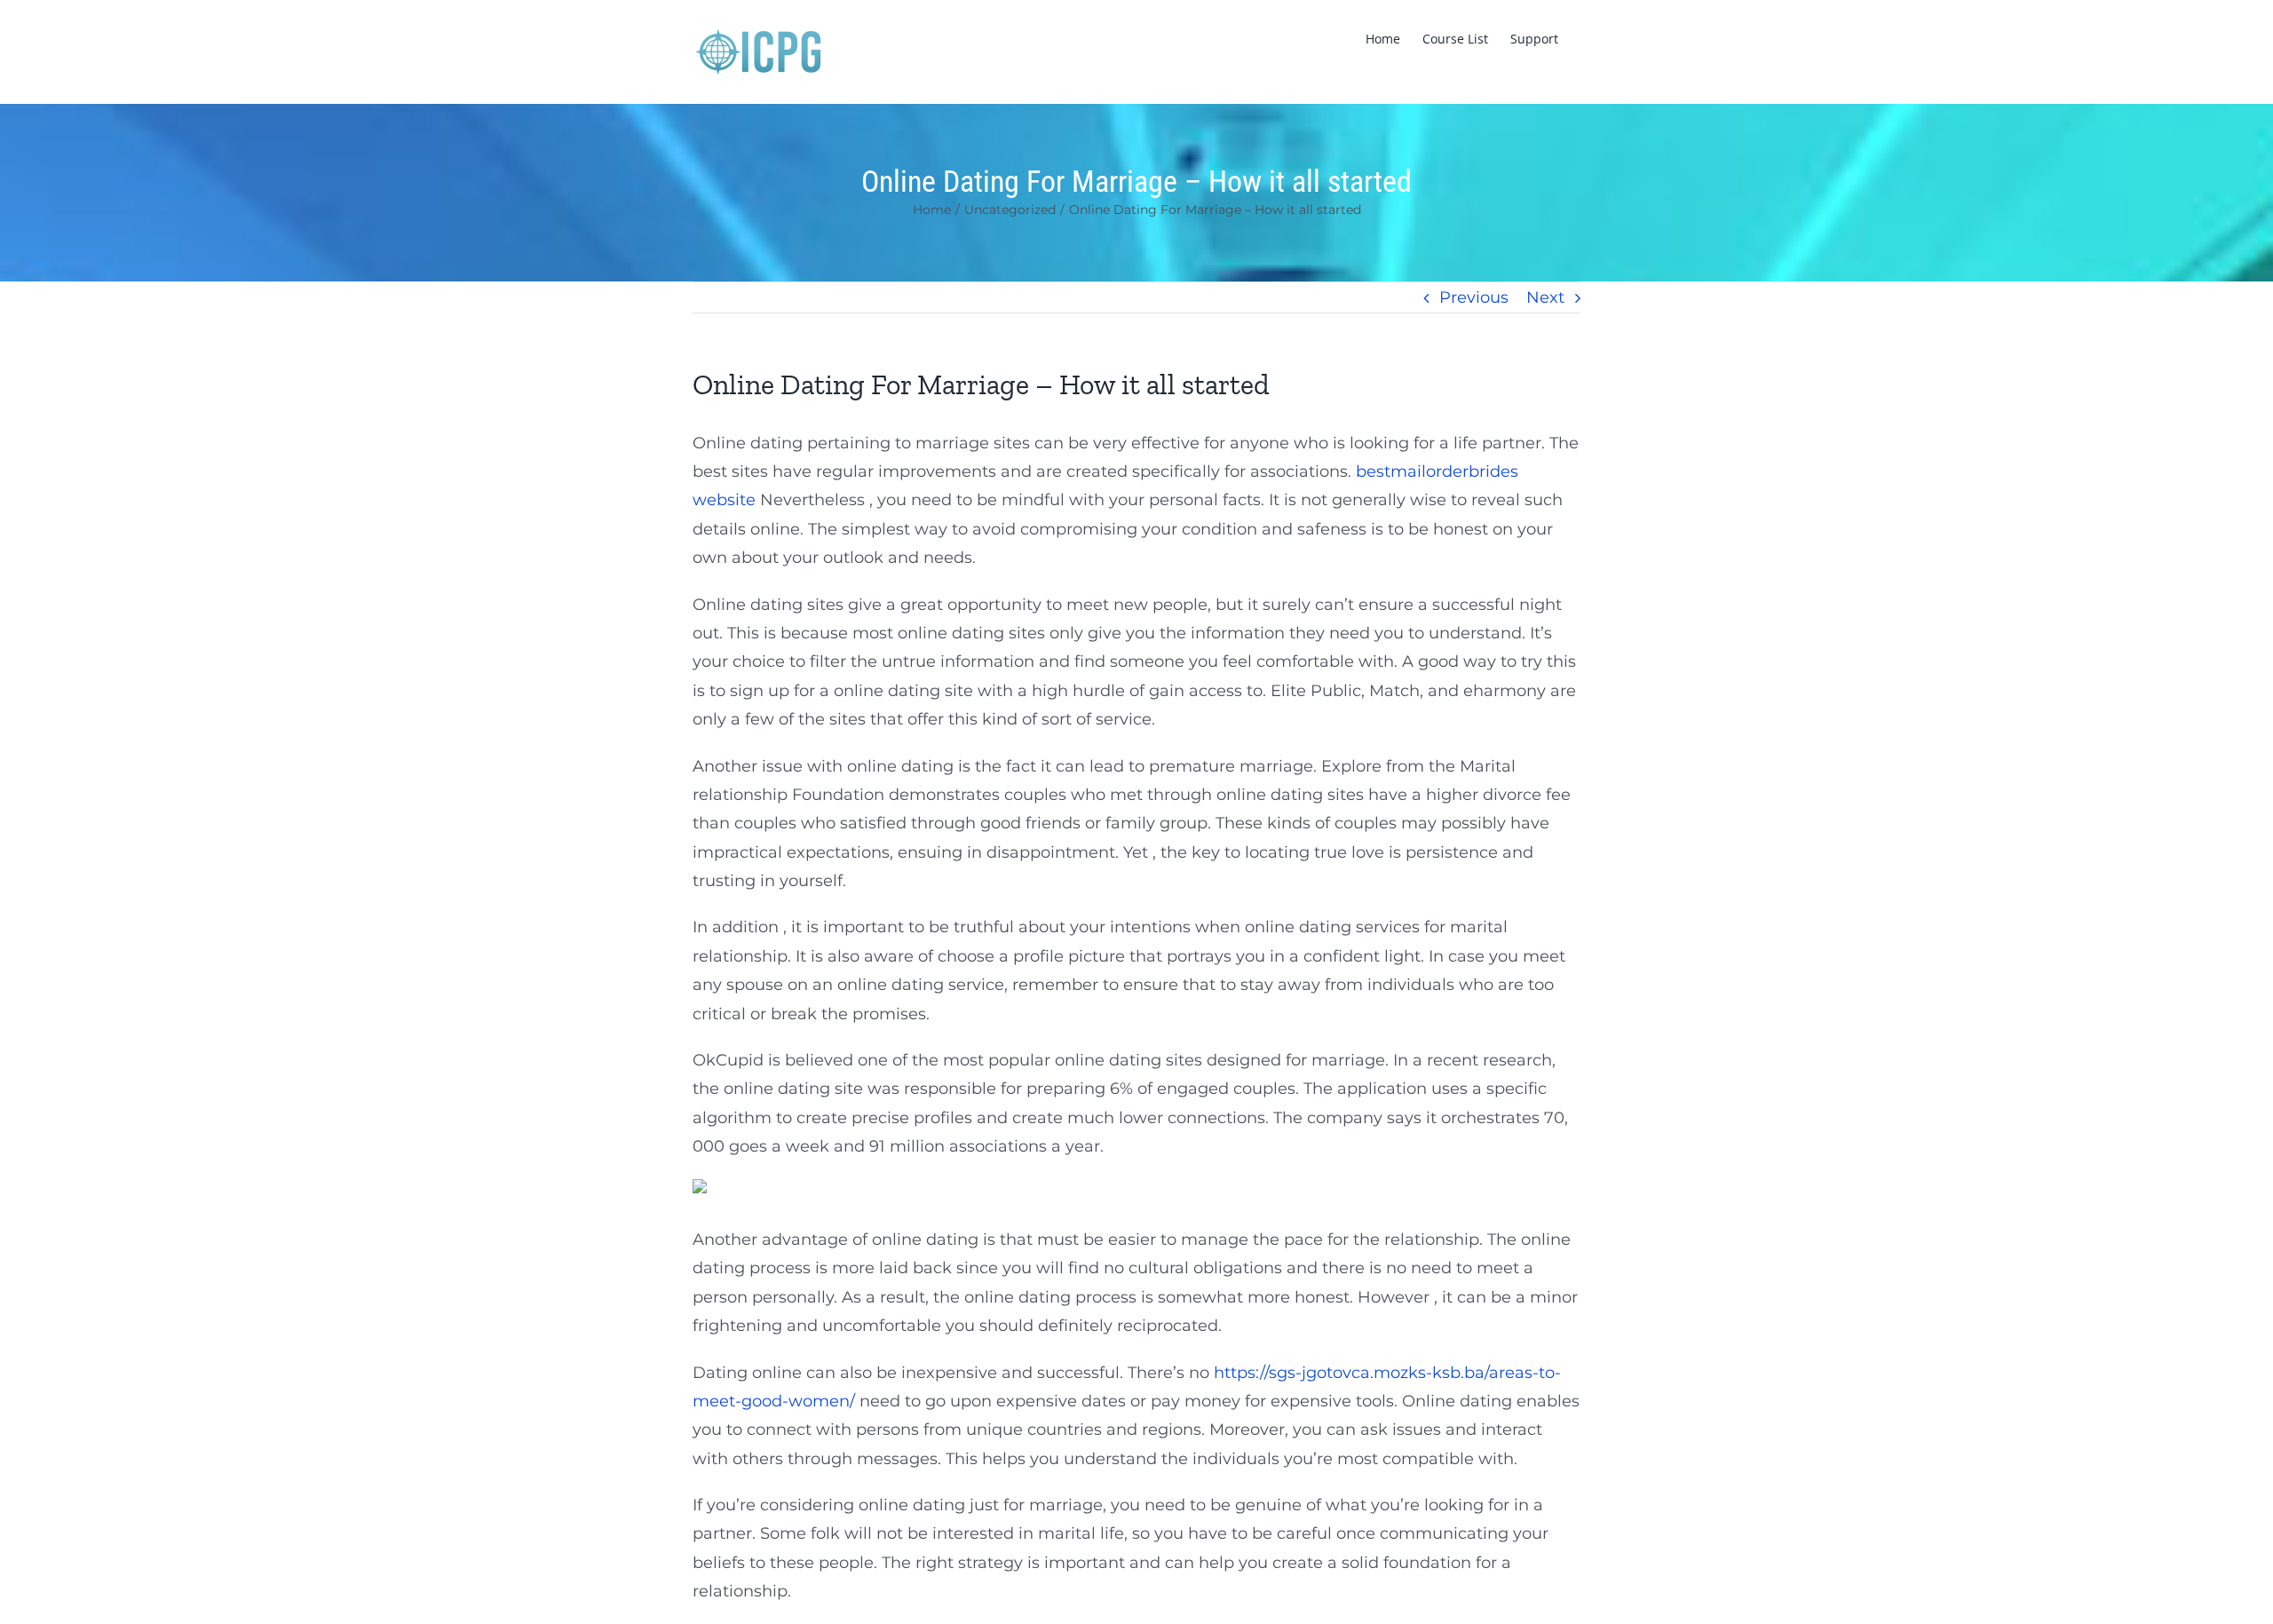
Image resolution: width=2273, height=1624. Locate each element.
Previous (1474, 297)
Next (1545, 297)
